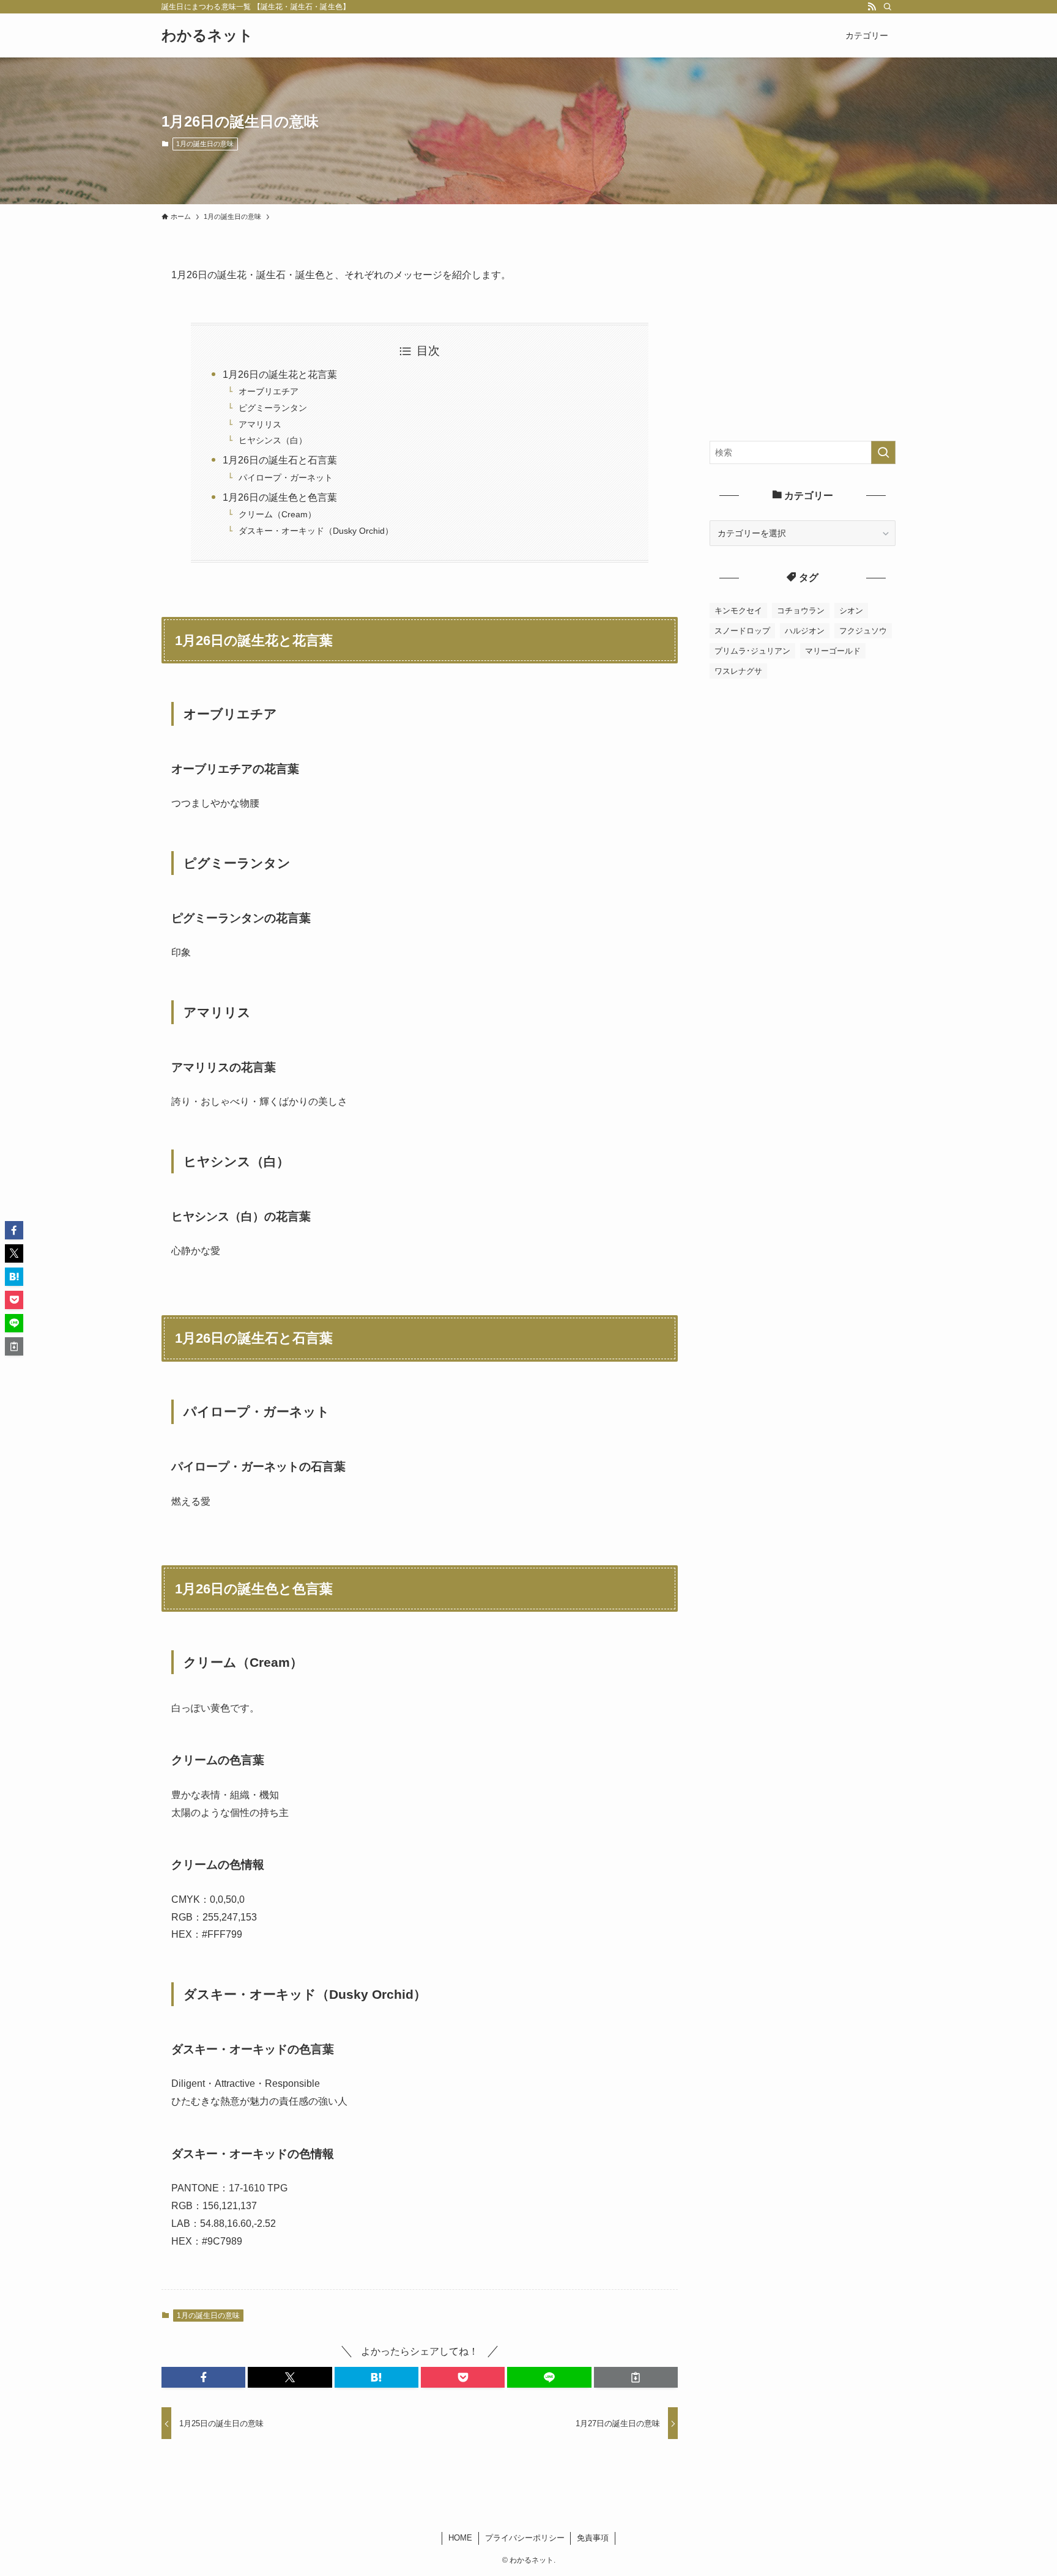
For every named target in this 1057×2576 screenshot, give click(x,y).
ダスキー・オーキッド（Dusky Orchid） (316, 531)
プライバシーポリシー (525, 2538)
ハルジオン (805, 631)
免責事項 (593, 2538)
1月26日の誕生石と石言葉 (280, 460)
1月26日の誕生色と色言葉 (280, 497)
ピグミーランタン (273, 408)
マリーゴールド (833, 651)
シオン (851, 611)
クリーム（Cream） (277, 514)
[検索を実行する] (883, 452)
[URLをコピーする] (636, 2377)
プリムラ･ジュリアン (752, 651)
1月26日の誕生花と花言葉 (280, 375)
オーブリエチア (269, 391)
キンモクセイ (738, 611)
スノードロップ (742, 631)
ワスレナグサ (738, 671)
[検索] (888, 7)
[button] (203, 2377)
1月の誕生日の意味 (205, 144)
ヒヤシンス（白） (273, 440)
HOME (460, 2538)
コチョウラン (801, 611)
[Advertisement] (803, 343)
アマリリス (260, 424)
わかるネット (207, 35)
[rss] (872, 7)
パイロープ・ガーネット (286, 478)
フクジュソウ (863, 631)
